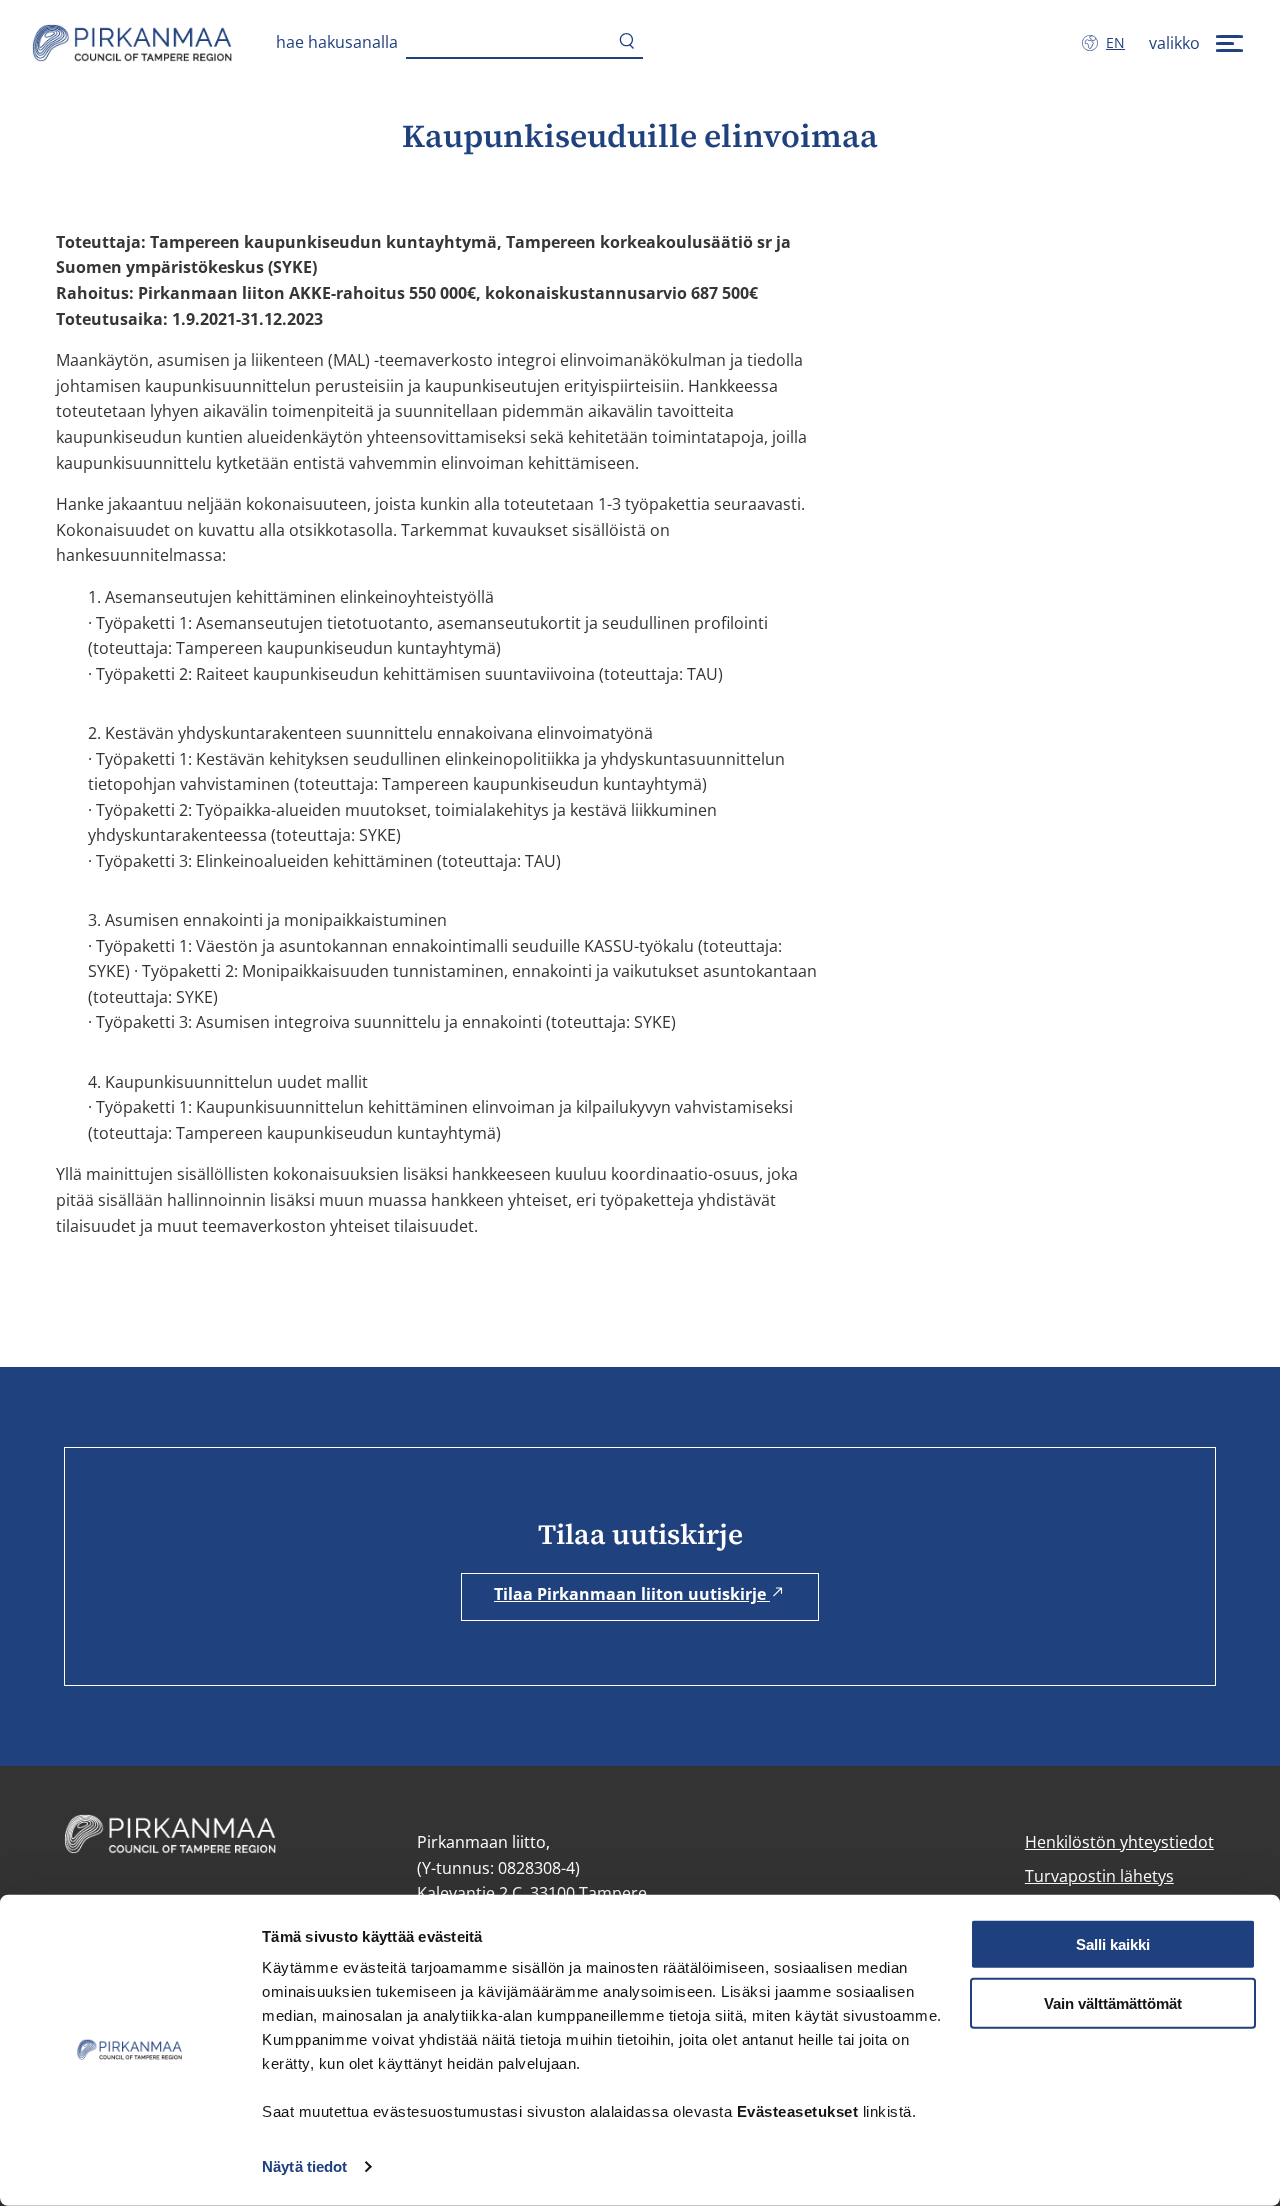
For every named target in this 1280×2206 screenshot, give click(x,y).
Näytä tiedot (304, 2166)
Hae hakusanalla (337, 42)
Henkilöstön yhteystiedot (1119, 1842)
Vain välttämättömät (1113, 2003)
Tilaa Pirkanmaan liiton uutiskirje (632, 1594)
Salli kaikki (1113, 1944)
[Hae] (627, 43)
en (1119, 42)
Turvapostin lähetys (1099, 1876)
